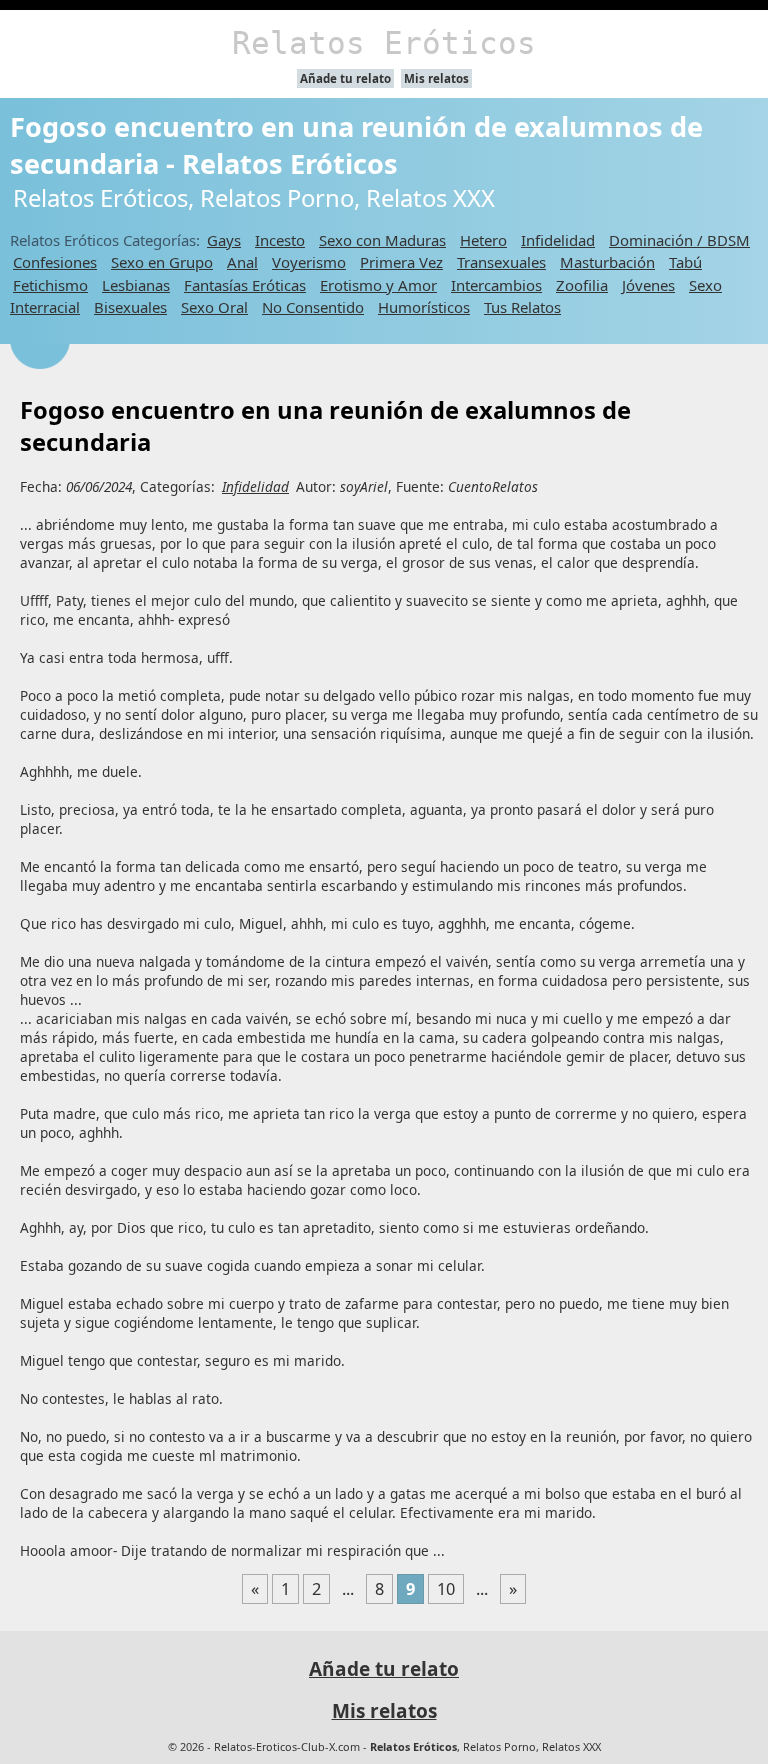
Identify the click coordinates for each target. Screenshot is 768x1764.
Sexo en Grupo (162, 262)
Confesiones (55, 262)
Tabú (685, 262)
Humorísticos (424, 307)
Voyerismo (309, 262)
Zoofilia (582, 285)
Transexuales (501, 262)
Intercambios (496, 285)
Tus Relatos (522, 307)
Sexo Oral (214, 307)
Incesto (280, 240)
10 (446, 1589)
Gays (224, 240)
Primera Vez (401, 262)
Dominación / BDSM (679, 240)
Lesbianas (136, 285)
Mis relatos (436, 78)
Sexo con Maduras (382, 240)
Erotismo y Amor (378, 285)
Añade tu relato (345, 78)
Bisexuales (130, 307)
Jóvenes (648, 285)
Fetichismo (50, 285)
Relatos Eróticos (384, 43)
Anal (242, 262)
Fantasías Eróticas (245, 285)
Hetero (483, 240)
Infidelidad (558, 240)
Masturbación (607, 262)
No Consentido (313, 307)
